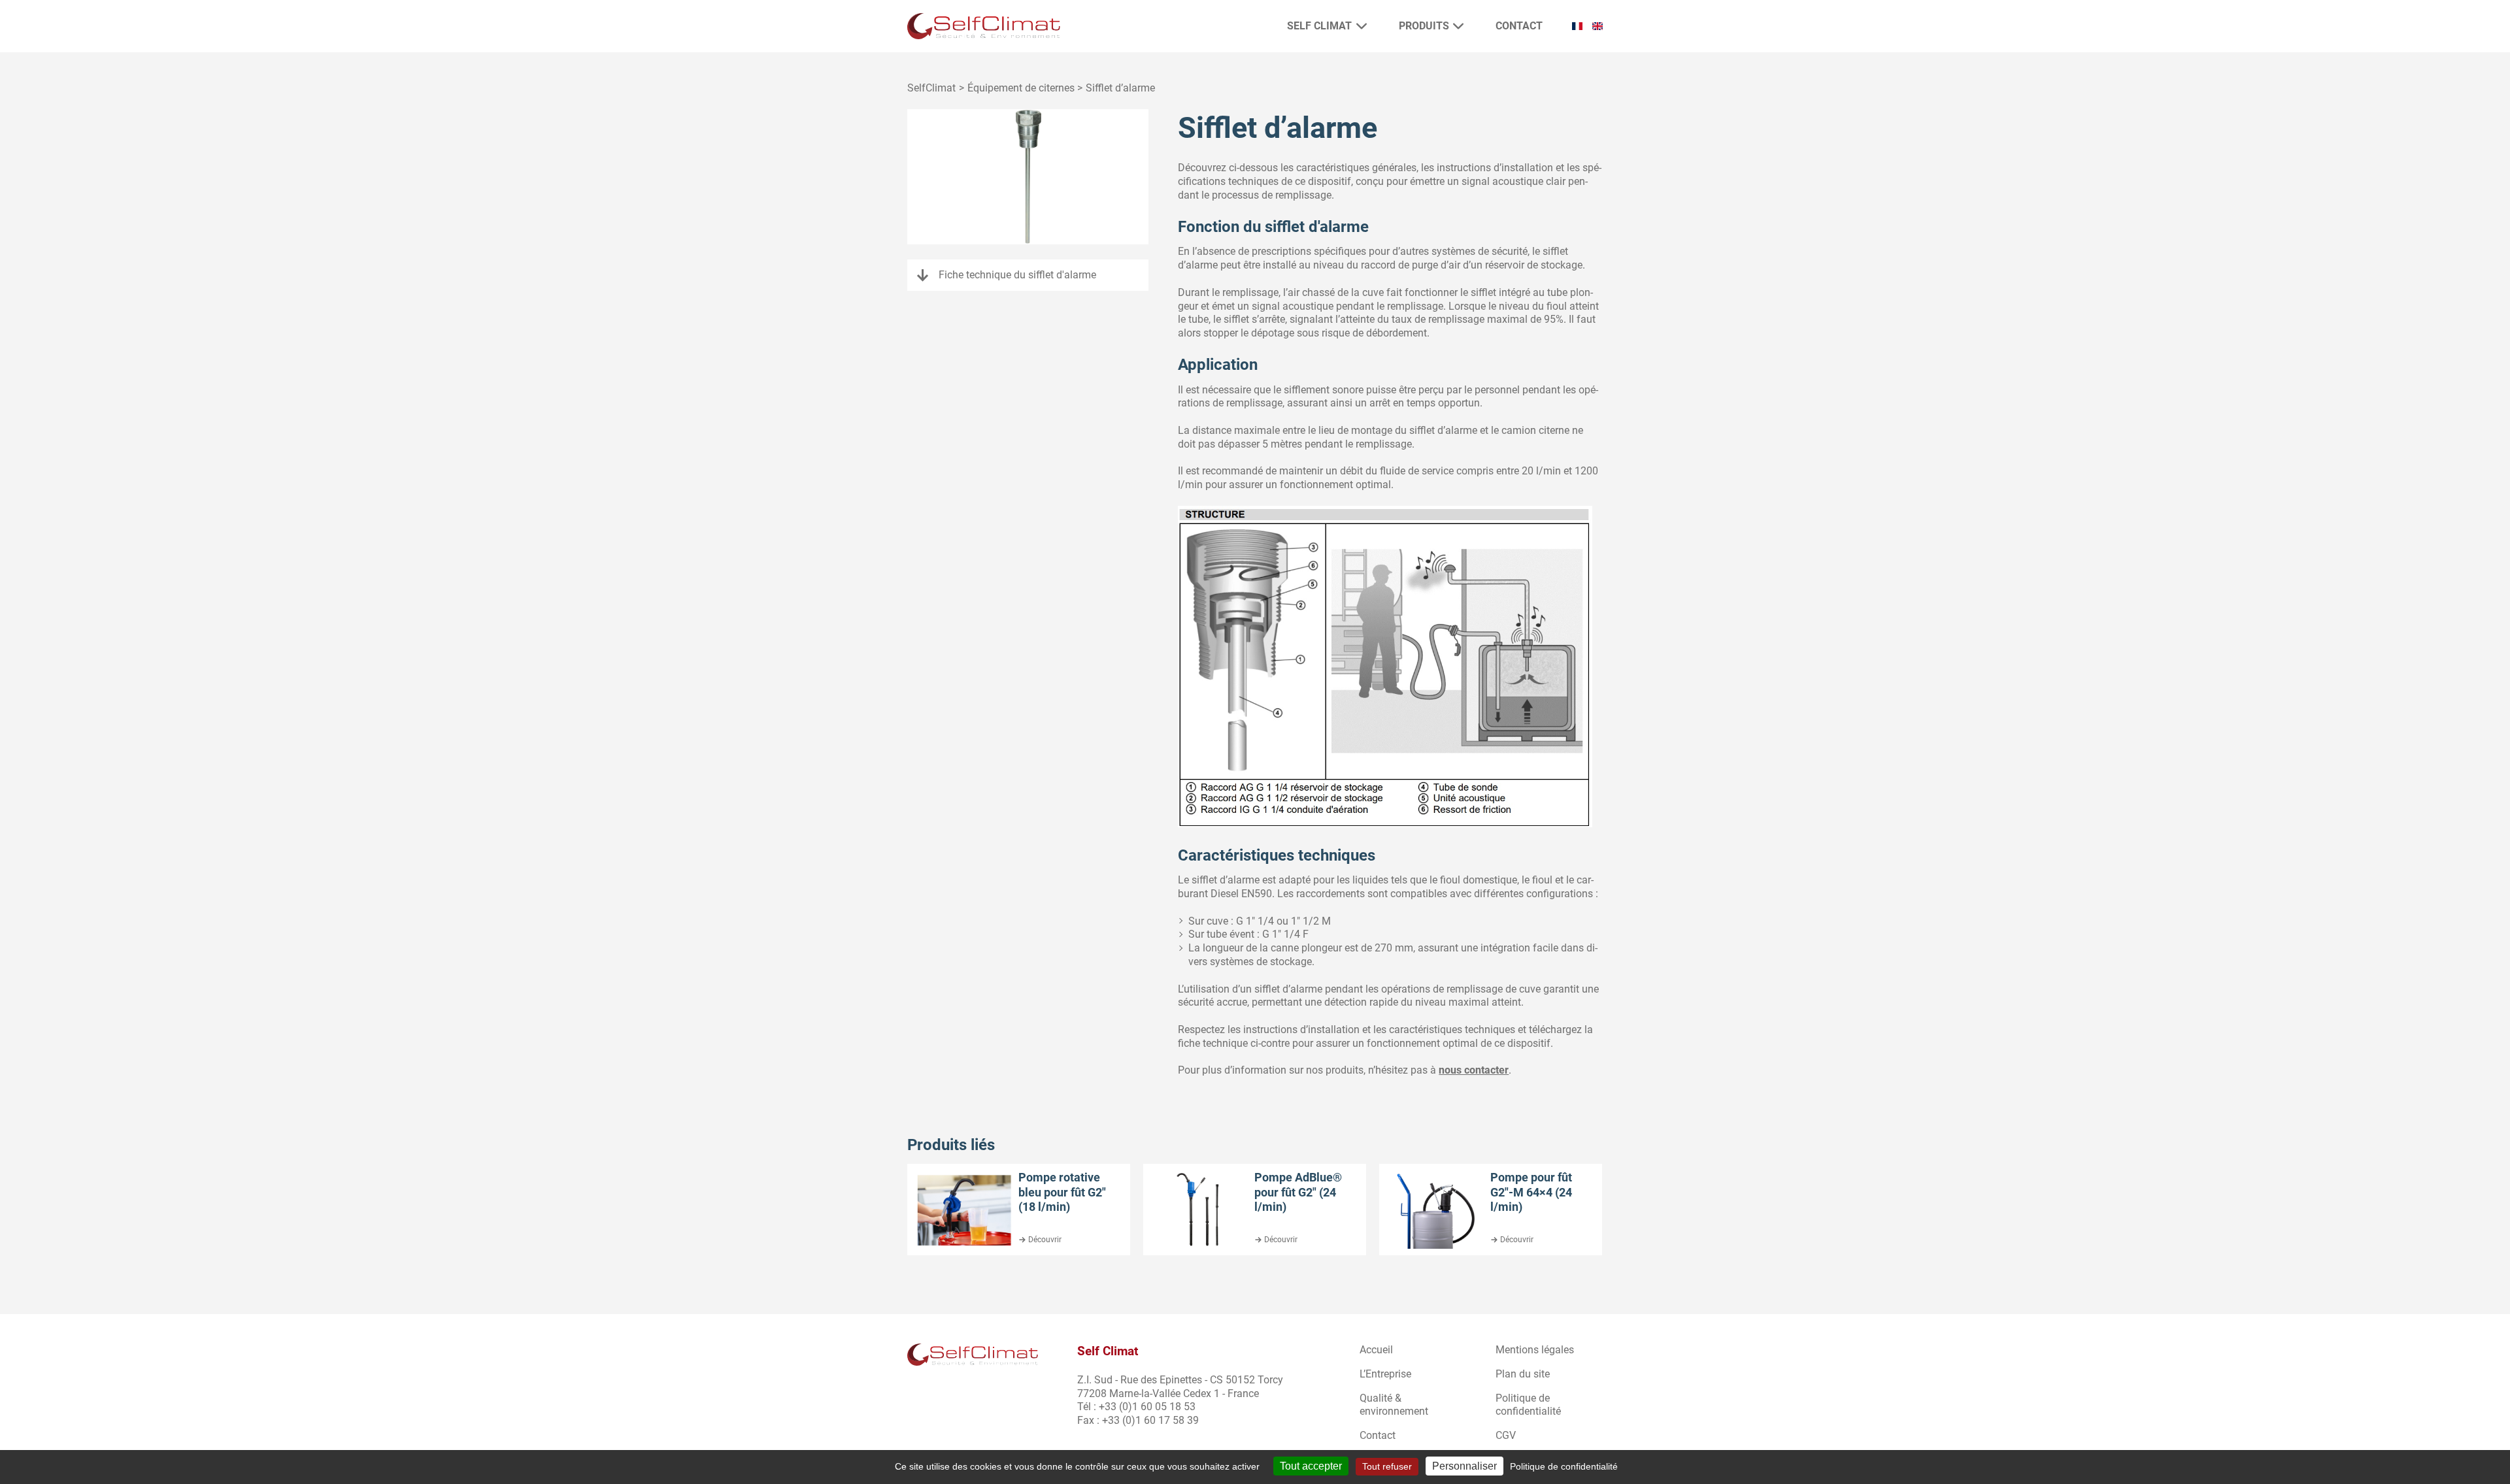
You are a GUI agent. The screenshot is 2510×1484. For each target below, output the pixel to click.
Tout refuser (1387, 1466)
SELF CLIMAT (1319, 26)
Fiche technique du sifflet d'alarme (1017, 275)
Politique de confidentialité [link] (1564, 1466)
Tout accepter (1311, 1466)
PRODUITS (1424, 26)
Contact (1519, 26)
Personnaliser (1464, 1466)
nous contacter (1474, 1070)
